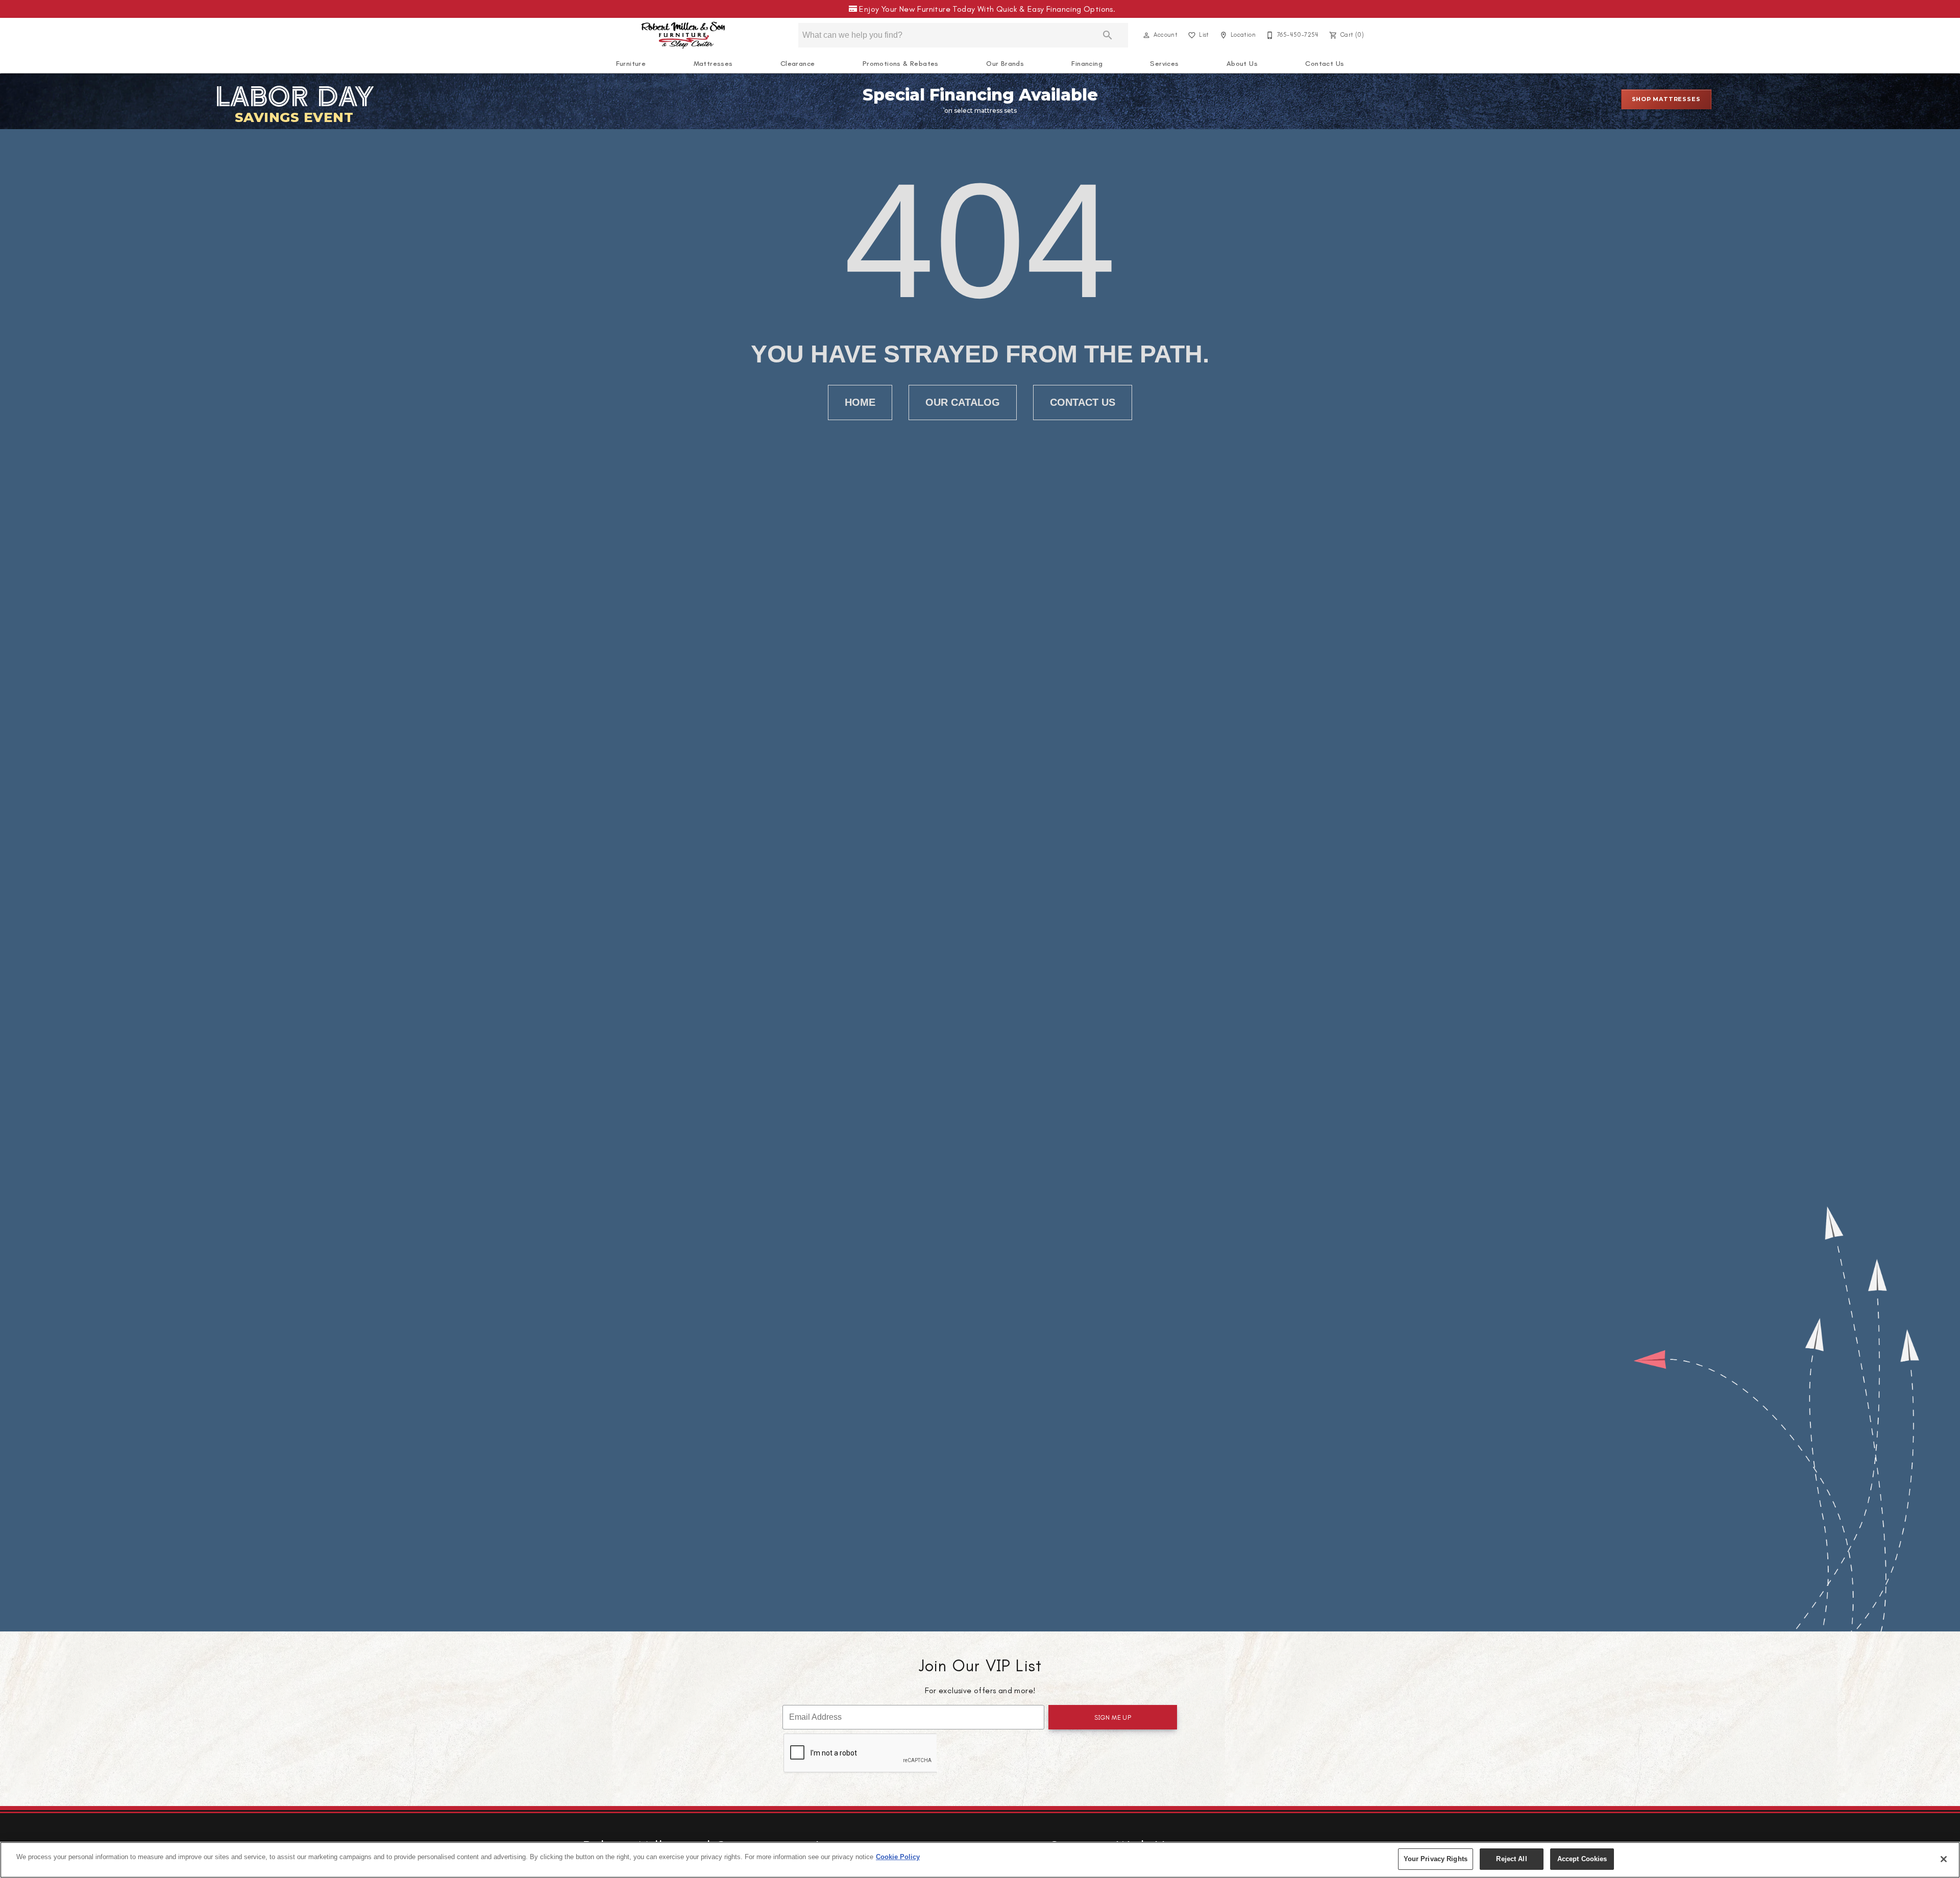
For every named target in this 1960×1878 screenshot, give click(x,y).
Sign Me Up (1113, 1717)
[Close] (1944, 1859)
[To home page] (683, 35)
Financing (1087, 64)
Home (860, 402)
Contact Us (1325, 64)
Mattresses (713, 64)
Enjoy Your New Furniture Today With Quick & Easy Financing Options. (985, 9)
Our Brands (1005, 64)
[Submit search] (1108, 35)
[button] (1146, 35)
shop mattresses (1666, 99)
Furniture (631, 64)
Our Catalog (963, 402)
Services (1164, 64)
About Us (1242, 64)
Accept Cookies (1582, 1859)
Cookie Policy (898, 1857)
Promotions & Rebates (901, 64)
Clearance (798, 64)
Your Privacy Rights (1436, 1859)
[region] (980, 1860)
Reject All (1511, 1859)
